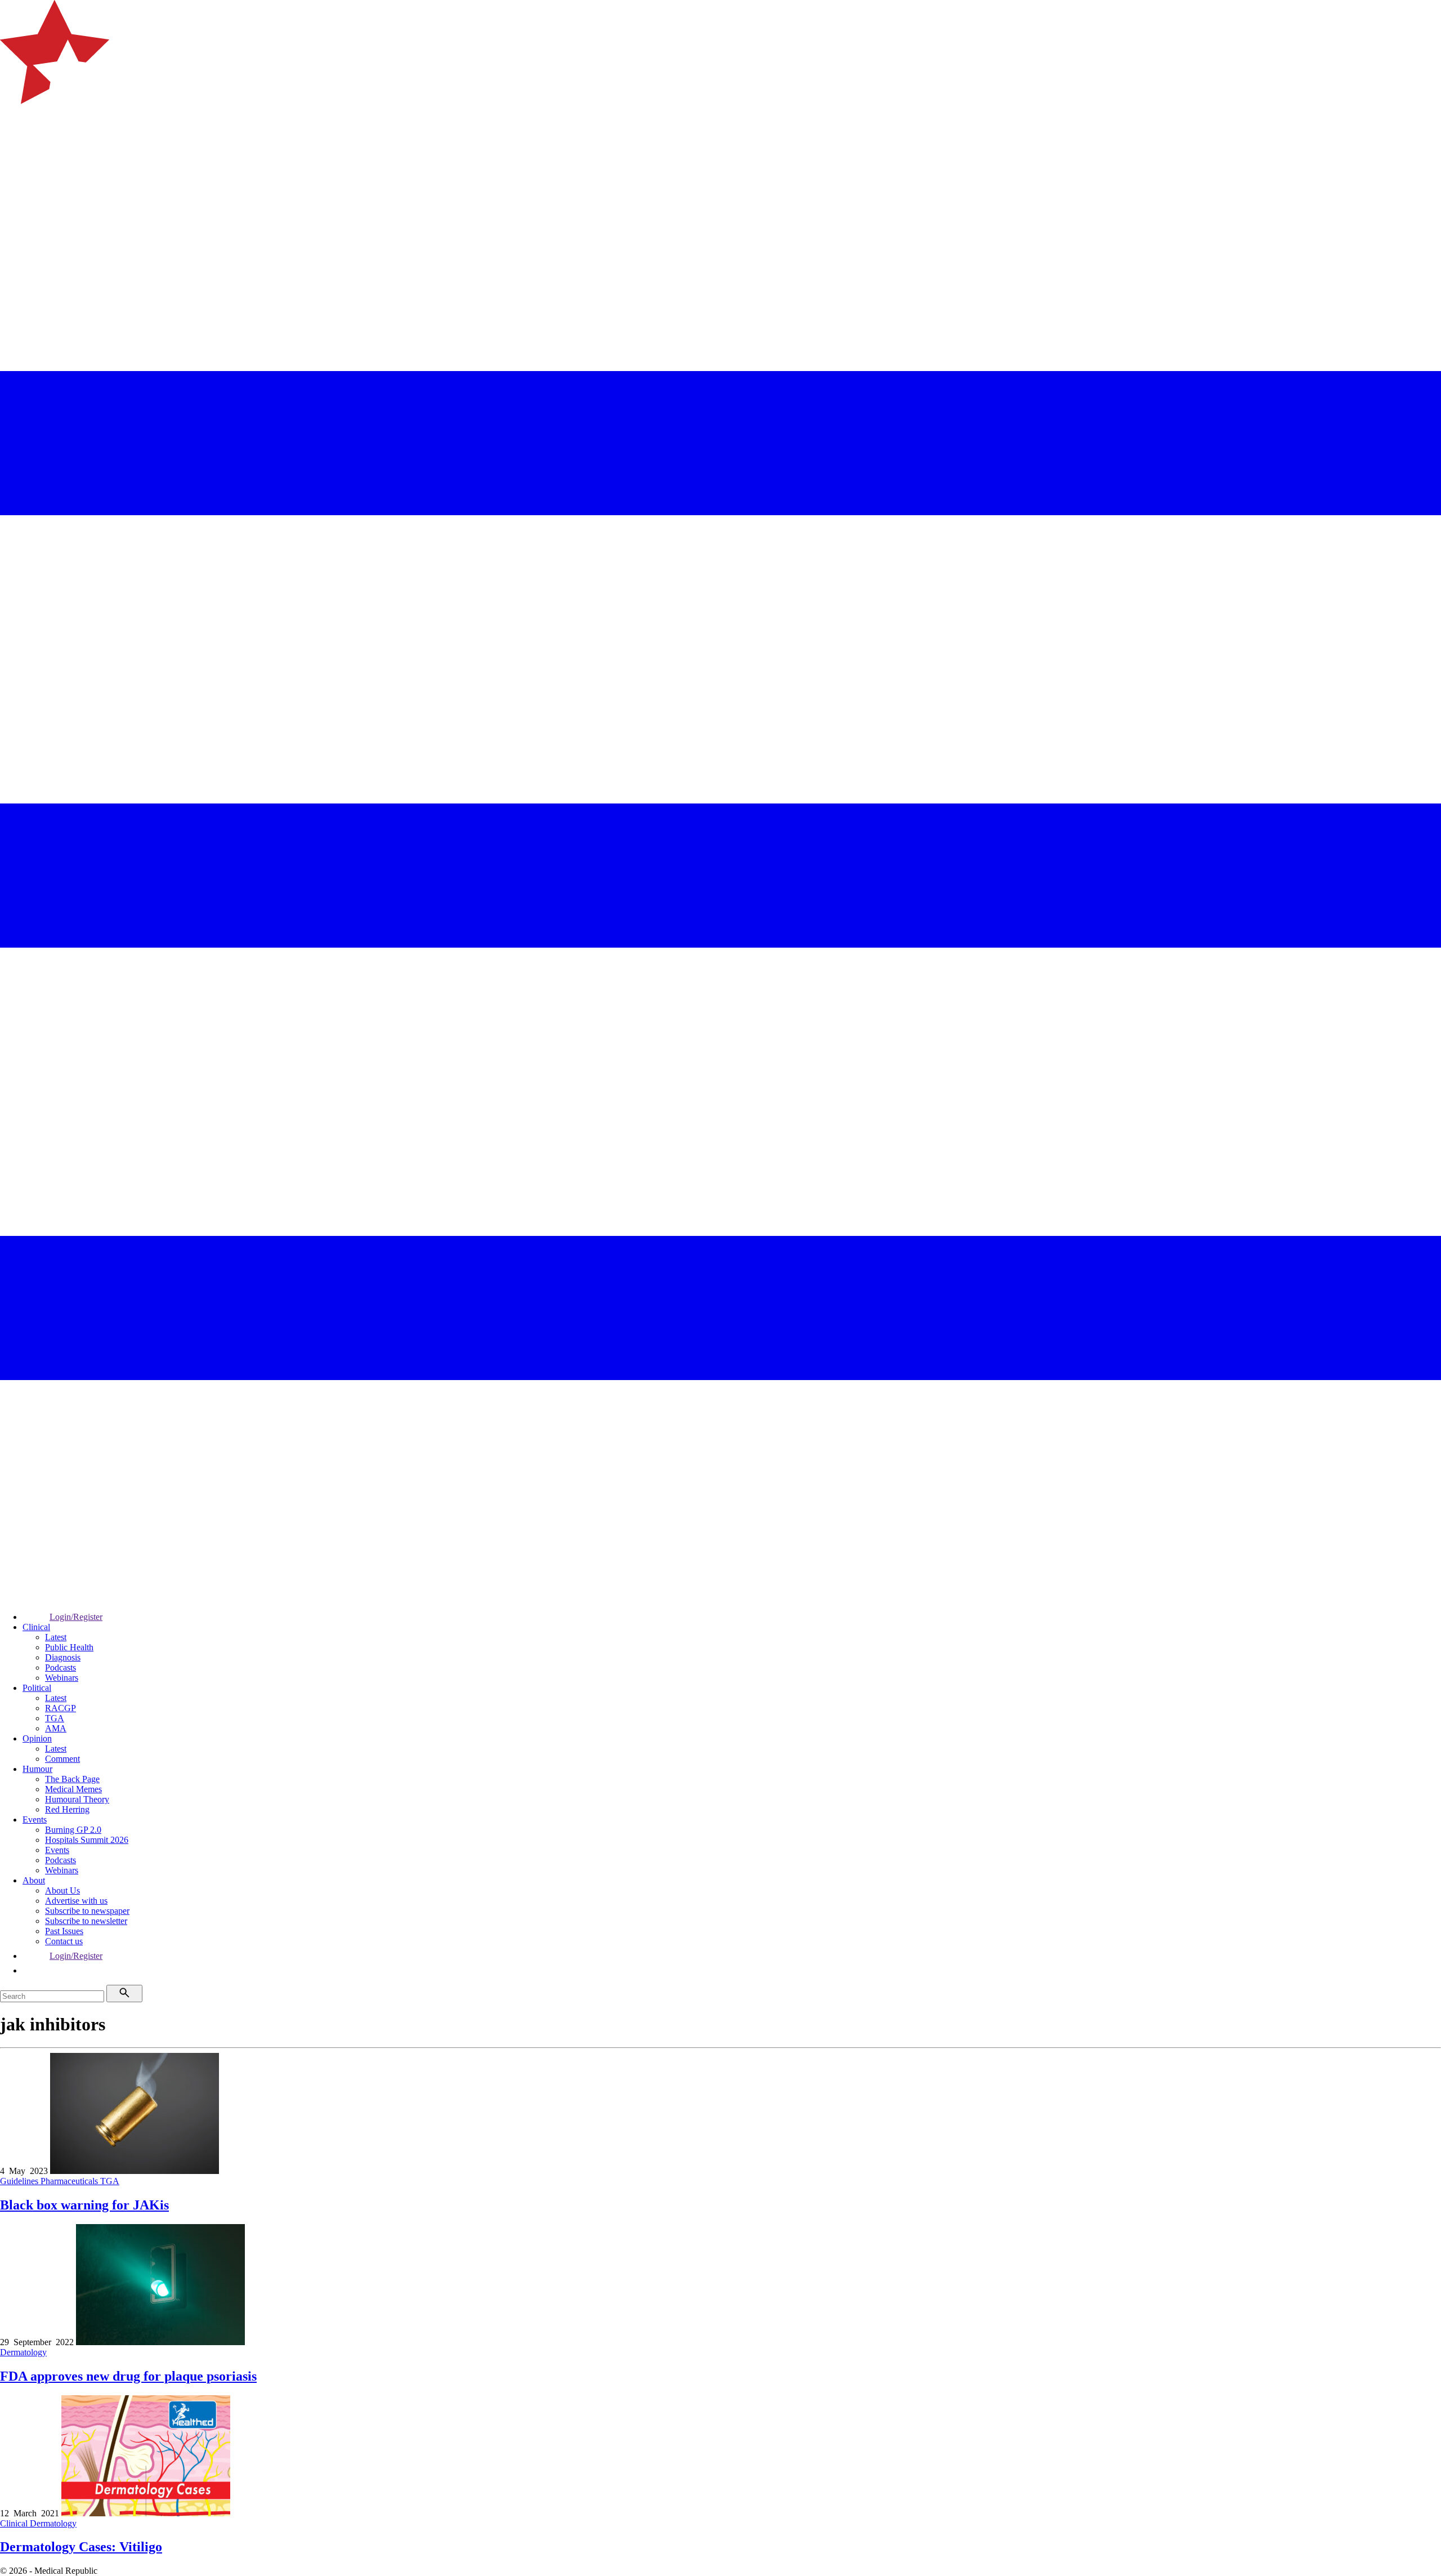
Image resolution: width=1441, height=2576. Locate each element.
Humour (37, 1769)
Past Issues (64, 1931)
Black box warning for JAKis (84, 2205)
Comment (62, 1759)
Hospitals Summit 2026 (87, 1840)
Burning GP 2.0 (73, 1830)
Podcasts (61, 1668)
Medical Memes (73, 1789)
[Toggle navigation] (14, 149)
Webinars (62, 1678)
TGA (55, 1718)
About (34, 1880)
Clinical (36, 1627)
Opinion (37, 1738)
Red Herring (67, 1809)
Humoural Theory (77, 1799)
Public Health (69, 1647)
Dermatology (23, 2352)
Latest (56, 1637)
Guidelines (20, 2181)
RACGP (61, 1708)
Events (35, 1820)
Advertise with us (76, 1901)
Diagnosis (63, 1657)
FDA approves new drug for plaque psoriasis (128, 2376)
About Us (62, 1890)
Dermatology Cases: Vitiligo (81, 2547)
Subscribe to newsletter (86, 1921)
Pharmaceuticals (70, 2181)
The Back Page (72, 1779)
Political (37, 1688)
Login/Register (76, 1617)
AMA (56, 1728)
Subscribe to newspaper (87, 1911)
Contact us (64, 1941)
